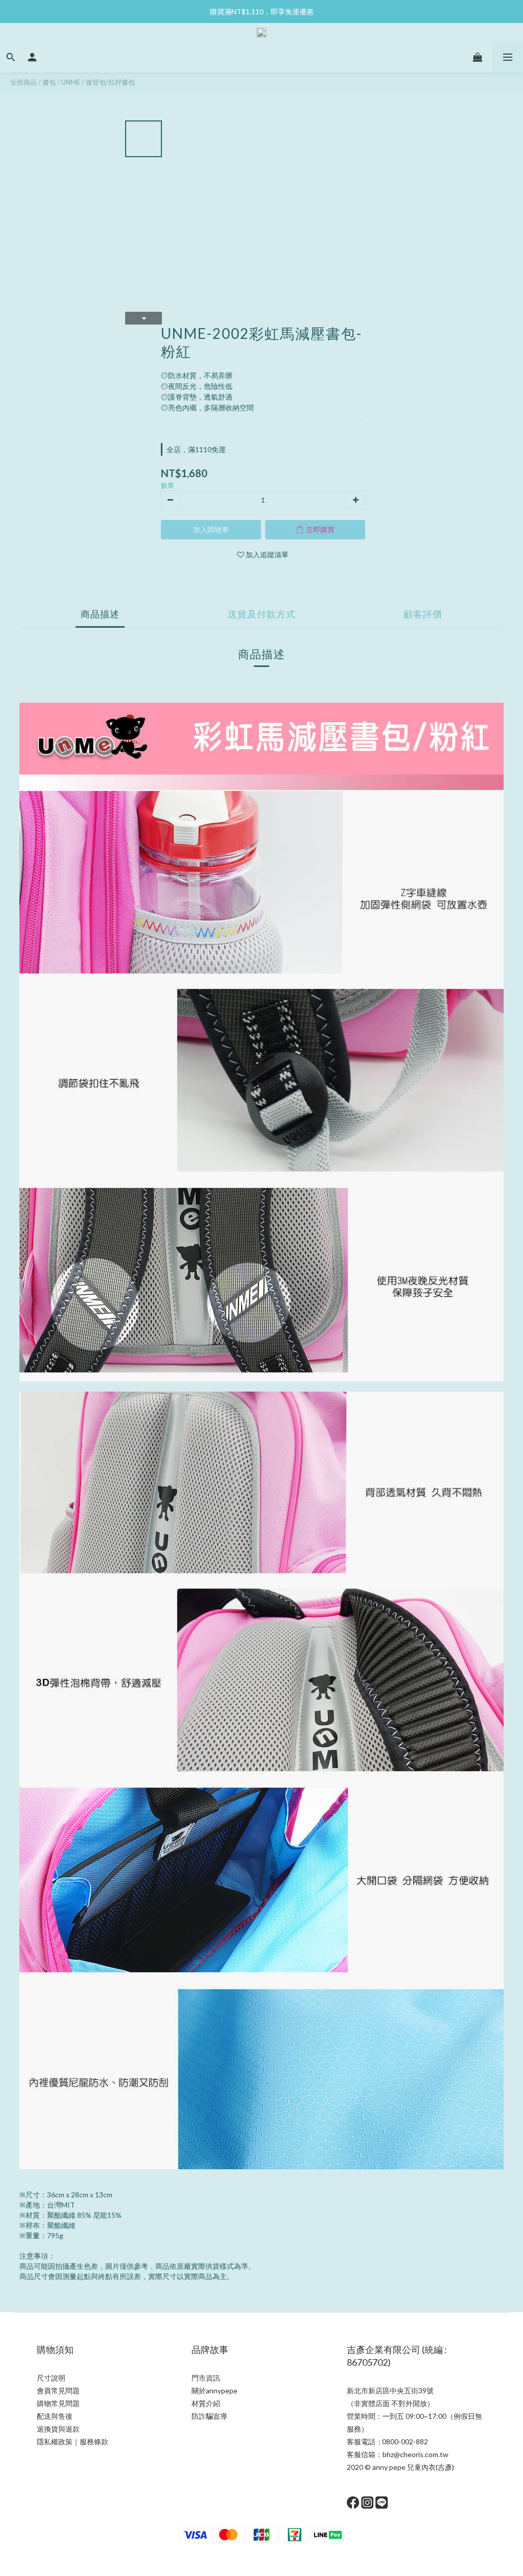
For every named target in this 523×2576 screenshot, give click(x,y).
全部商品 (23, 82)
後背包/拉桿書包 (110, 82)
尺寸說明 (51, 2378)
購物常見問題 (58, 2403)
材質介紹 (206, 2403)
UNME (71, 82)
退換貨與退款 (58, 2429)
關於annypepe (215, 2391)
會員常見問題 (58, 2391)
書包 (49, 82)
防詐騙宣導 (209, 2416)
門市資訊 (206, 2378)
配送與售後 (55, 2416)
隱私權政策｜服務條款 (73, 2442)
